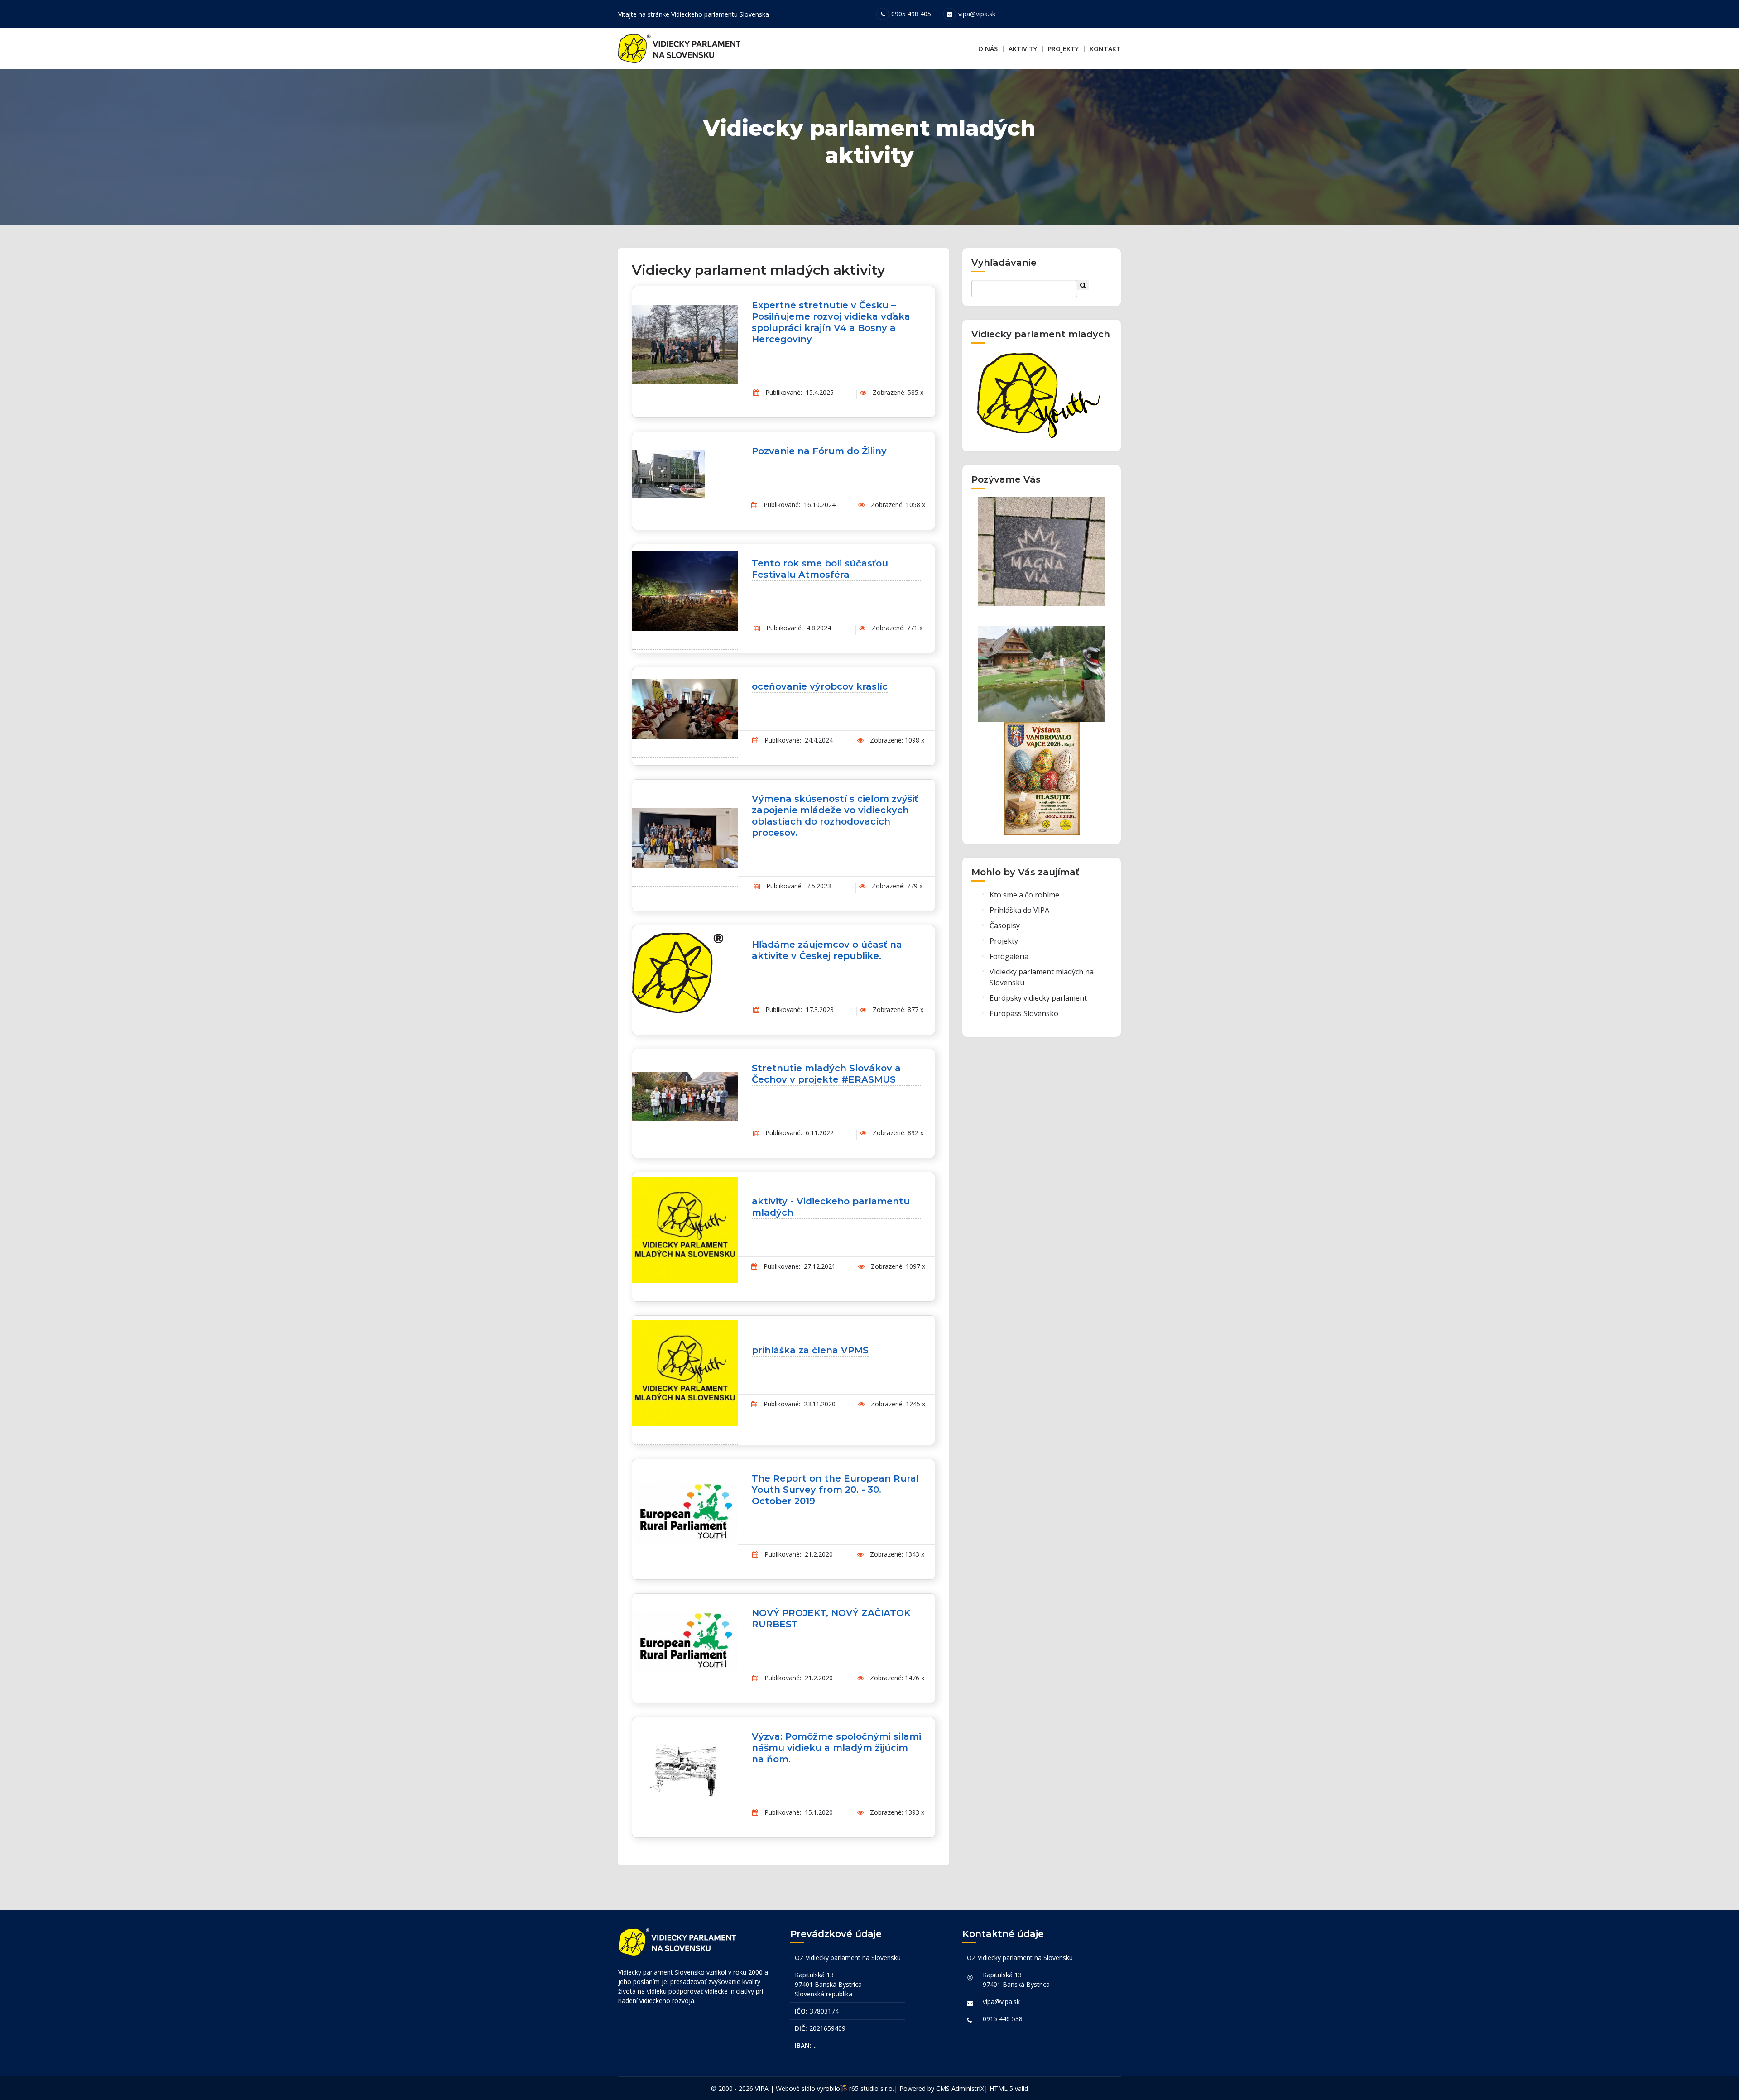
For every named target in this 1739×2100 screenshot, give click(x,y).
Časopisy (1005, 925)
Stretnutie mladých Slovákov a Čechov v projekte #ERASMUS (826, 1074)
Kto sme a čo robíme (1024, 895)
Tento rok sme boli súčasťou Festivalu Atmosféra (820, 569)
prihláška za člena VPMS (810, 1350)
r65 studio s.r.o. (872, 2088)
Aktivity (1023, 49)
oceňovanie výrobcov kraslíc (820, 686)
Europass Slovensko (1024, 1013)
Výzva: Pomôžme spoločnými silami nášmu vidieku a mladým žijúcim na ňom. (836, 1748)
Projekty (1063, 49)
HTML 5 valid (1009, 2088)
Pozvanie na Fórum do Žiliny (819, 451)
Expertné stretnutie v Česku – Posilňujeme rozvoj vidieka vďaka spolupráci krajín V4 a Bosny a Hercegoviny (831, 322)
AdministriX (968, 2088)
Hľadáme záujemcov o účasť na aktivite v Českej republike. (827, 950)
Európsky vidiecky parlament (1038, 998)
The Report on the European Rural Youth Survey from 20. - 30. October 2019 (835, 1490)
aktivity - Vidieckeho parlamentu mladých (831, 1207)
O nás (988, 49)
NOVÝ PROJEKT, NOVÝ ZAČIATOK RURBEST (831, 1618)
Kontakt (1105, 49)
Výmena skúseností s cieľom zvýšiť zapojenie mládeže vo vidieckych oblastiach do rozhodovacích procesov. (835, 816)
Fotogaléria (1009, 956)
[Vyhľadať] (1083, 285)
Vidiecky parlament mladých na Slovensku (1042, 977)
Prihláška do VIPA (1019, 910)
